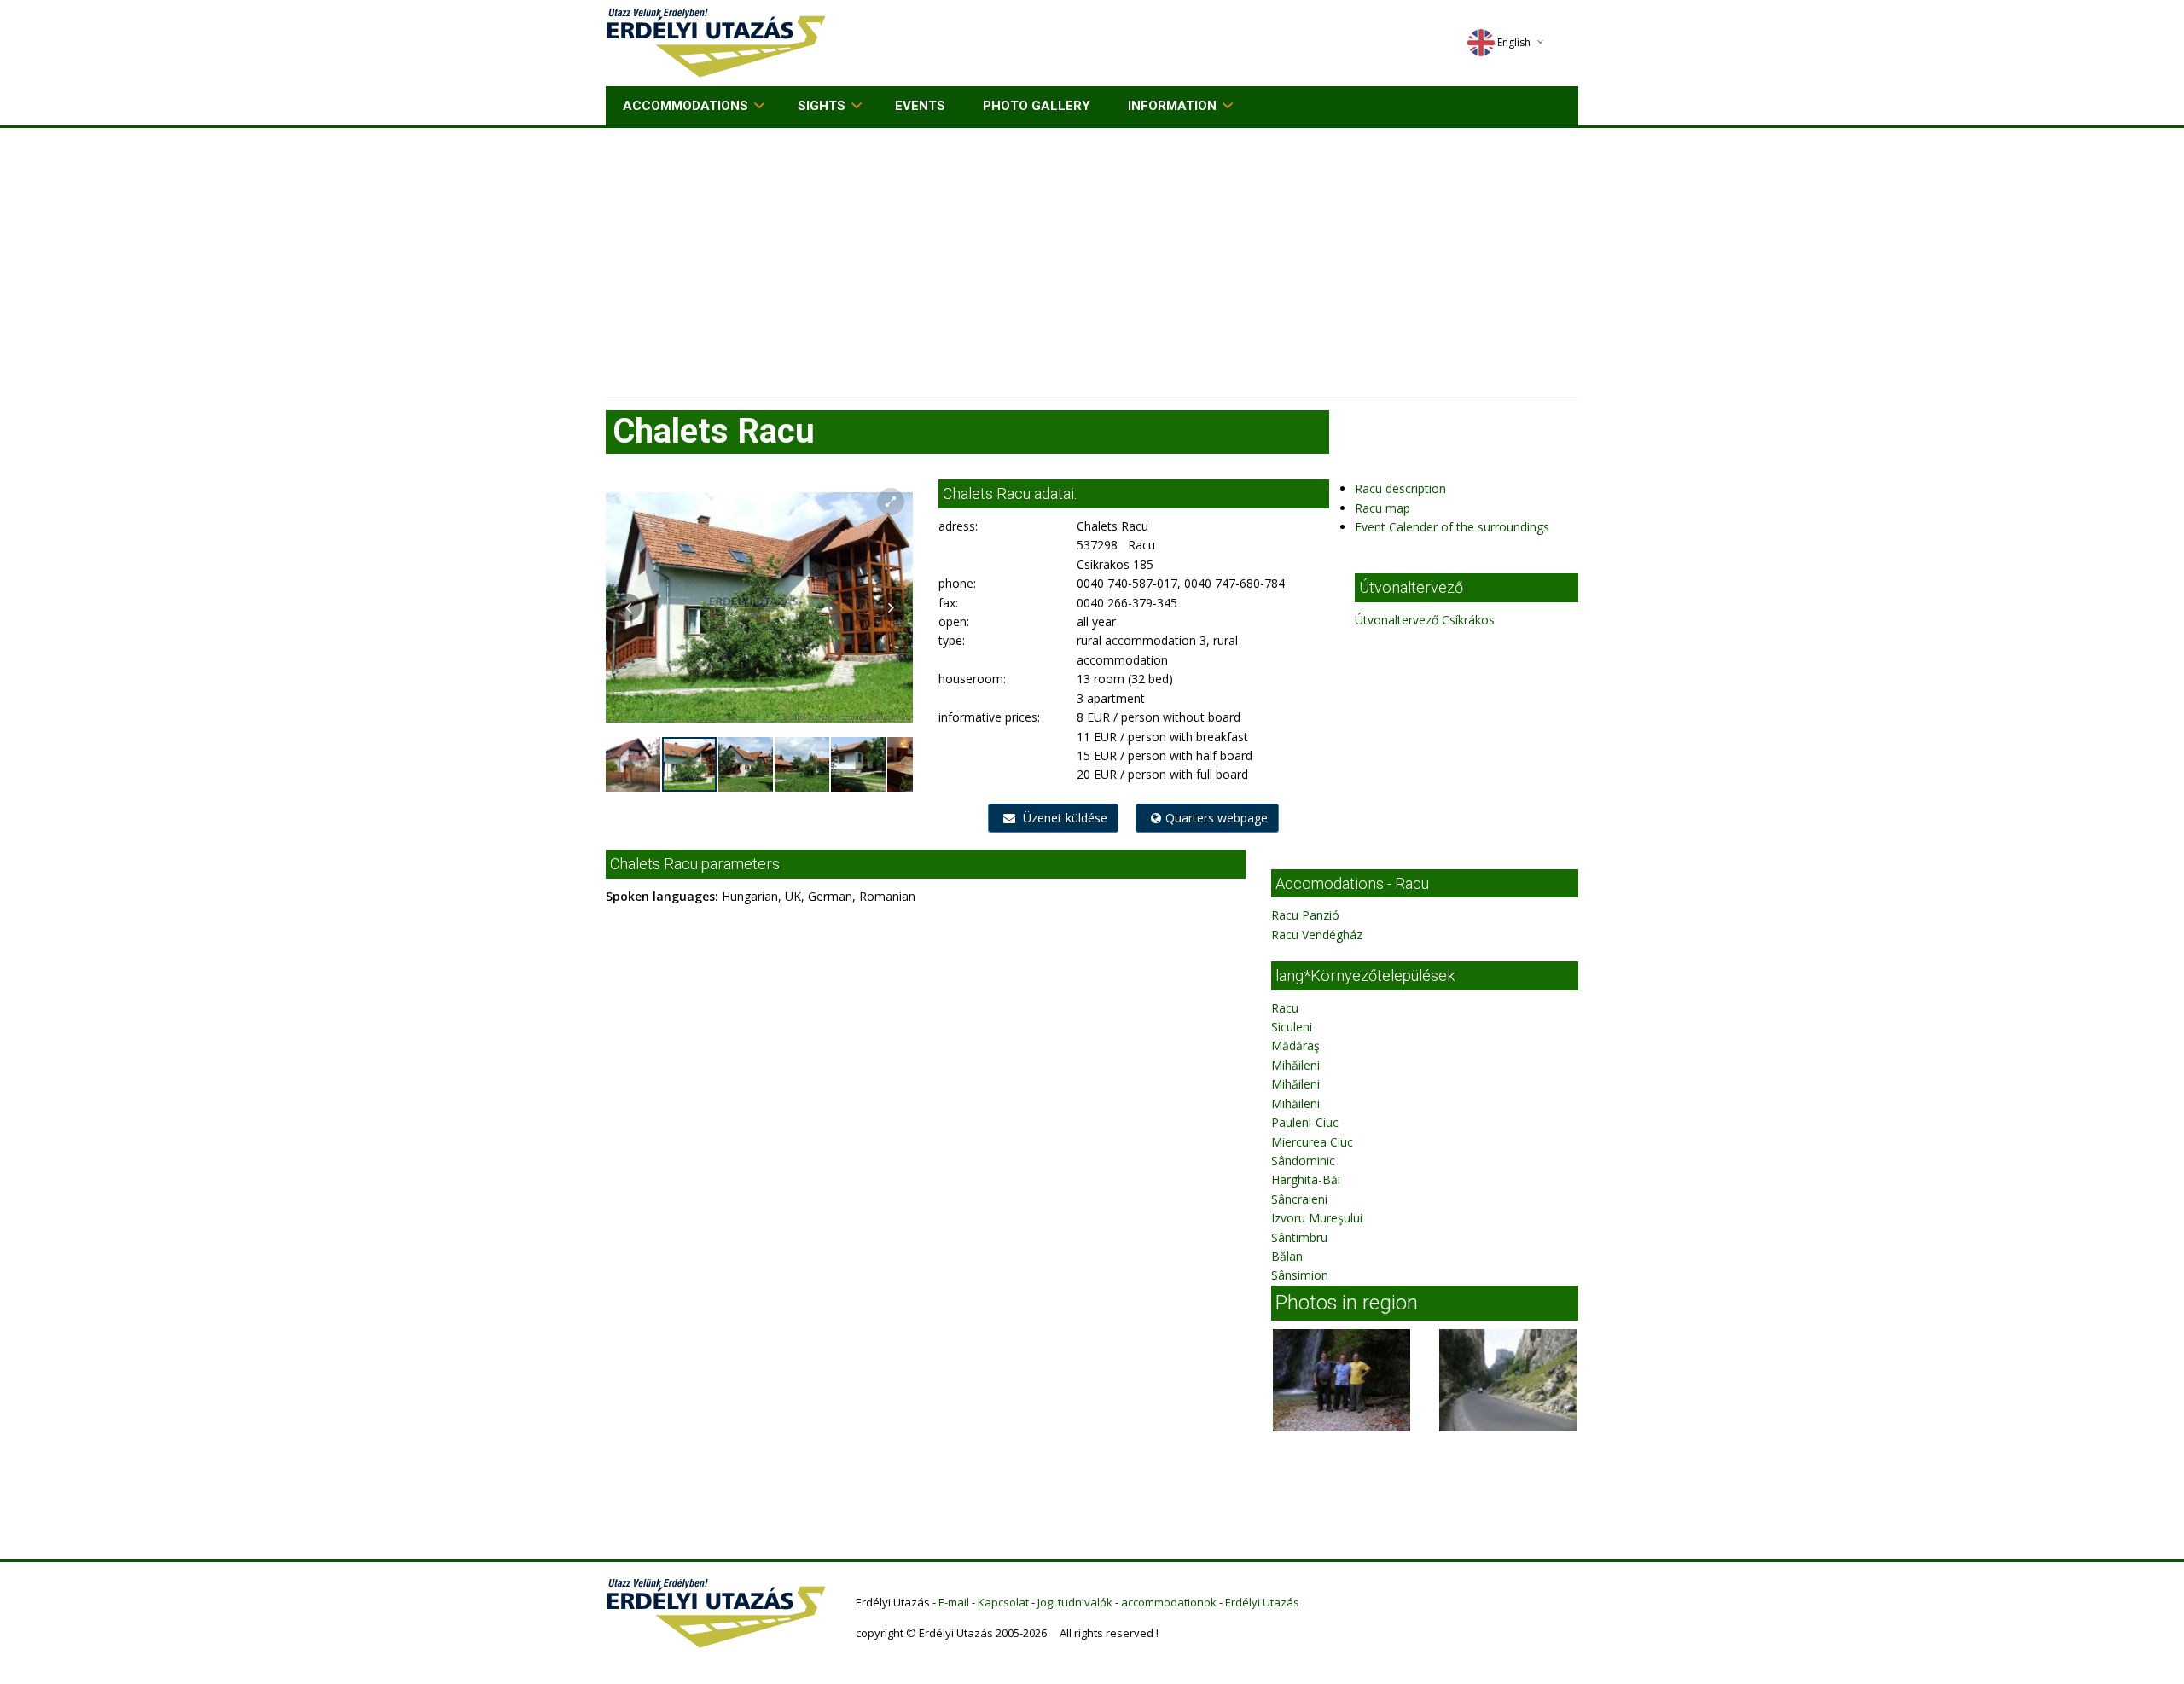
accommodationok (1169, 1602)
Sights (822, 106)
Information (1172, 106)
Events (920, 106)
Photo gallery (1037, 106)
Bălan (1287, 1256)
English (1514, 42)
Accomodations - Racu (1352, 883)
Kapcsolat (1003, 1602)
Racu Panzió (1305, 915)
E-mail (954, 1602)
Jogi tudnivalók (1075, 1602)
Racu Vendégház (1317, 935)
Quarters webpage (1217, 818)
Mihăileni (1295, 1065)
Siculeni (1292, 1027)
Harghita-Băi (1306, 1179)
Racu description (1400, 488)
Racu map (1382, 508)
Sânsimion (1300, 1275)
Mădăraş (1295, 1045)
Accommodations (685, 106)
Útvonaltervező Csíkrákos (1425, 620)
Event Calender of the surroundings (1452, 527)
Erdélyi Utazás (1262, 1602)
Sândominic (1303, 1161)
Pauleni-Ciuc (1305, 1122)
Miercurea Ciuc (1312, 1142)
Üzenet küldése (1063, 818)
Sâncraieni (1299, 1199)
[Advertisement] (1092, 256)
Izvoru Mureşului (1317, 1218)
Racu (1285, 1008)
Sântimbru (1299, 1237)
